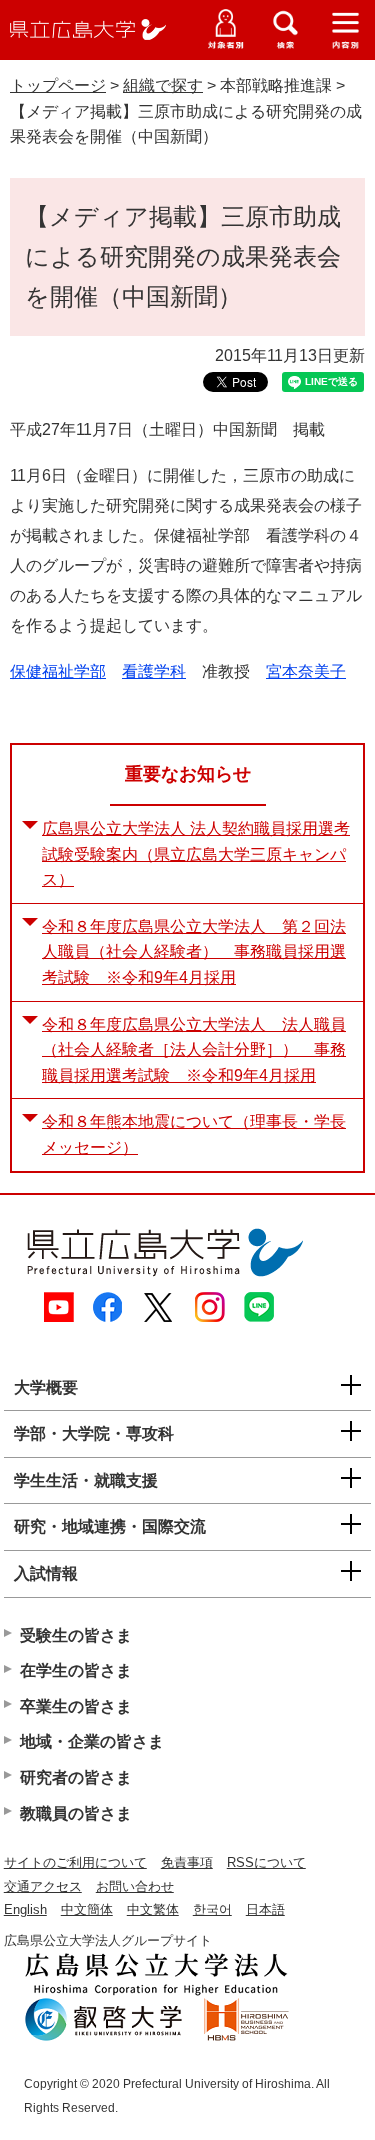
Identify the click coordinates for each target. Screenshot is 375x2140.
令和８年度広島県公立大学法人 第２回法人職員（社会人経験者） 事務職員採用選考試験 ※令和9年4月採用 (194, 952)
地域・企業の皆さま (92, 1741)
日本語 (265, 1909)
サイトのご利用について (75, 1862)
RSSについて (266, 1862)
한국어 (212, 1909)
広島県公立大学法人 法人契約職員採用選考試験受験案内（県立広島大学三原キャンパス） (196, 854)
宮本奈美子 (306, 671)
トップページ (58, 85)
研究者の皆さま (76, 1777)
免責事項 (187, 1862)
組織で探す (163, 85)
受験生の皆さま (76, 1635)
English (25, 1909)
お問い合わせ (135, 1886)
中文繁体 (153, 1909)
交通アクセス (43, 1886)
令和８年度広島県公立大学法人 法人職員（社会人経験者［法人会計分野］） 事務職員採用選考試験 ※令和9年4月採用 (194, 1050)
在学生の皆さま (76, 1670)
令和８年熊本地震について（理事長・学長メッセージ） (194, 1134)
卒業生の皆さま (76, 1706)
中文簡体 (87, 1909)
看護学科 (154, 671)
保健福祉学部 (58, 671)
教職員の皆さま (76, 1813)
